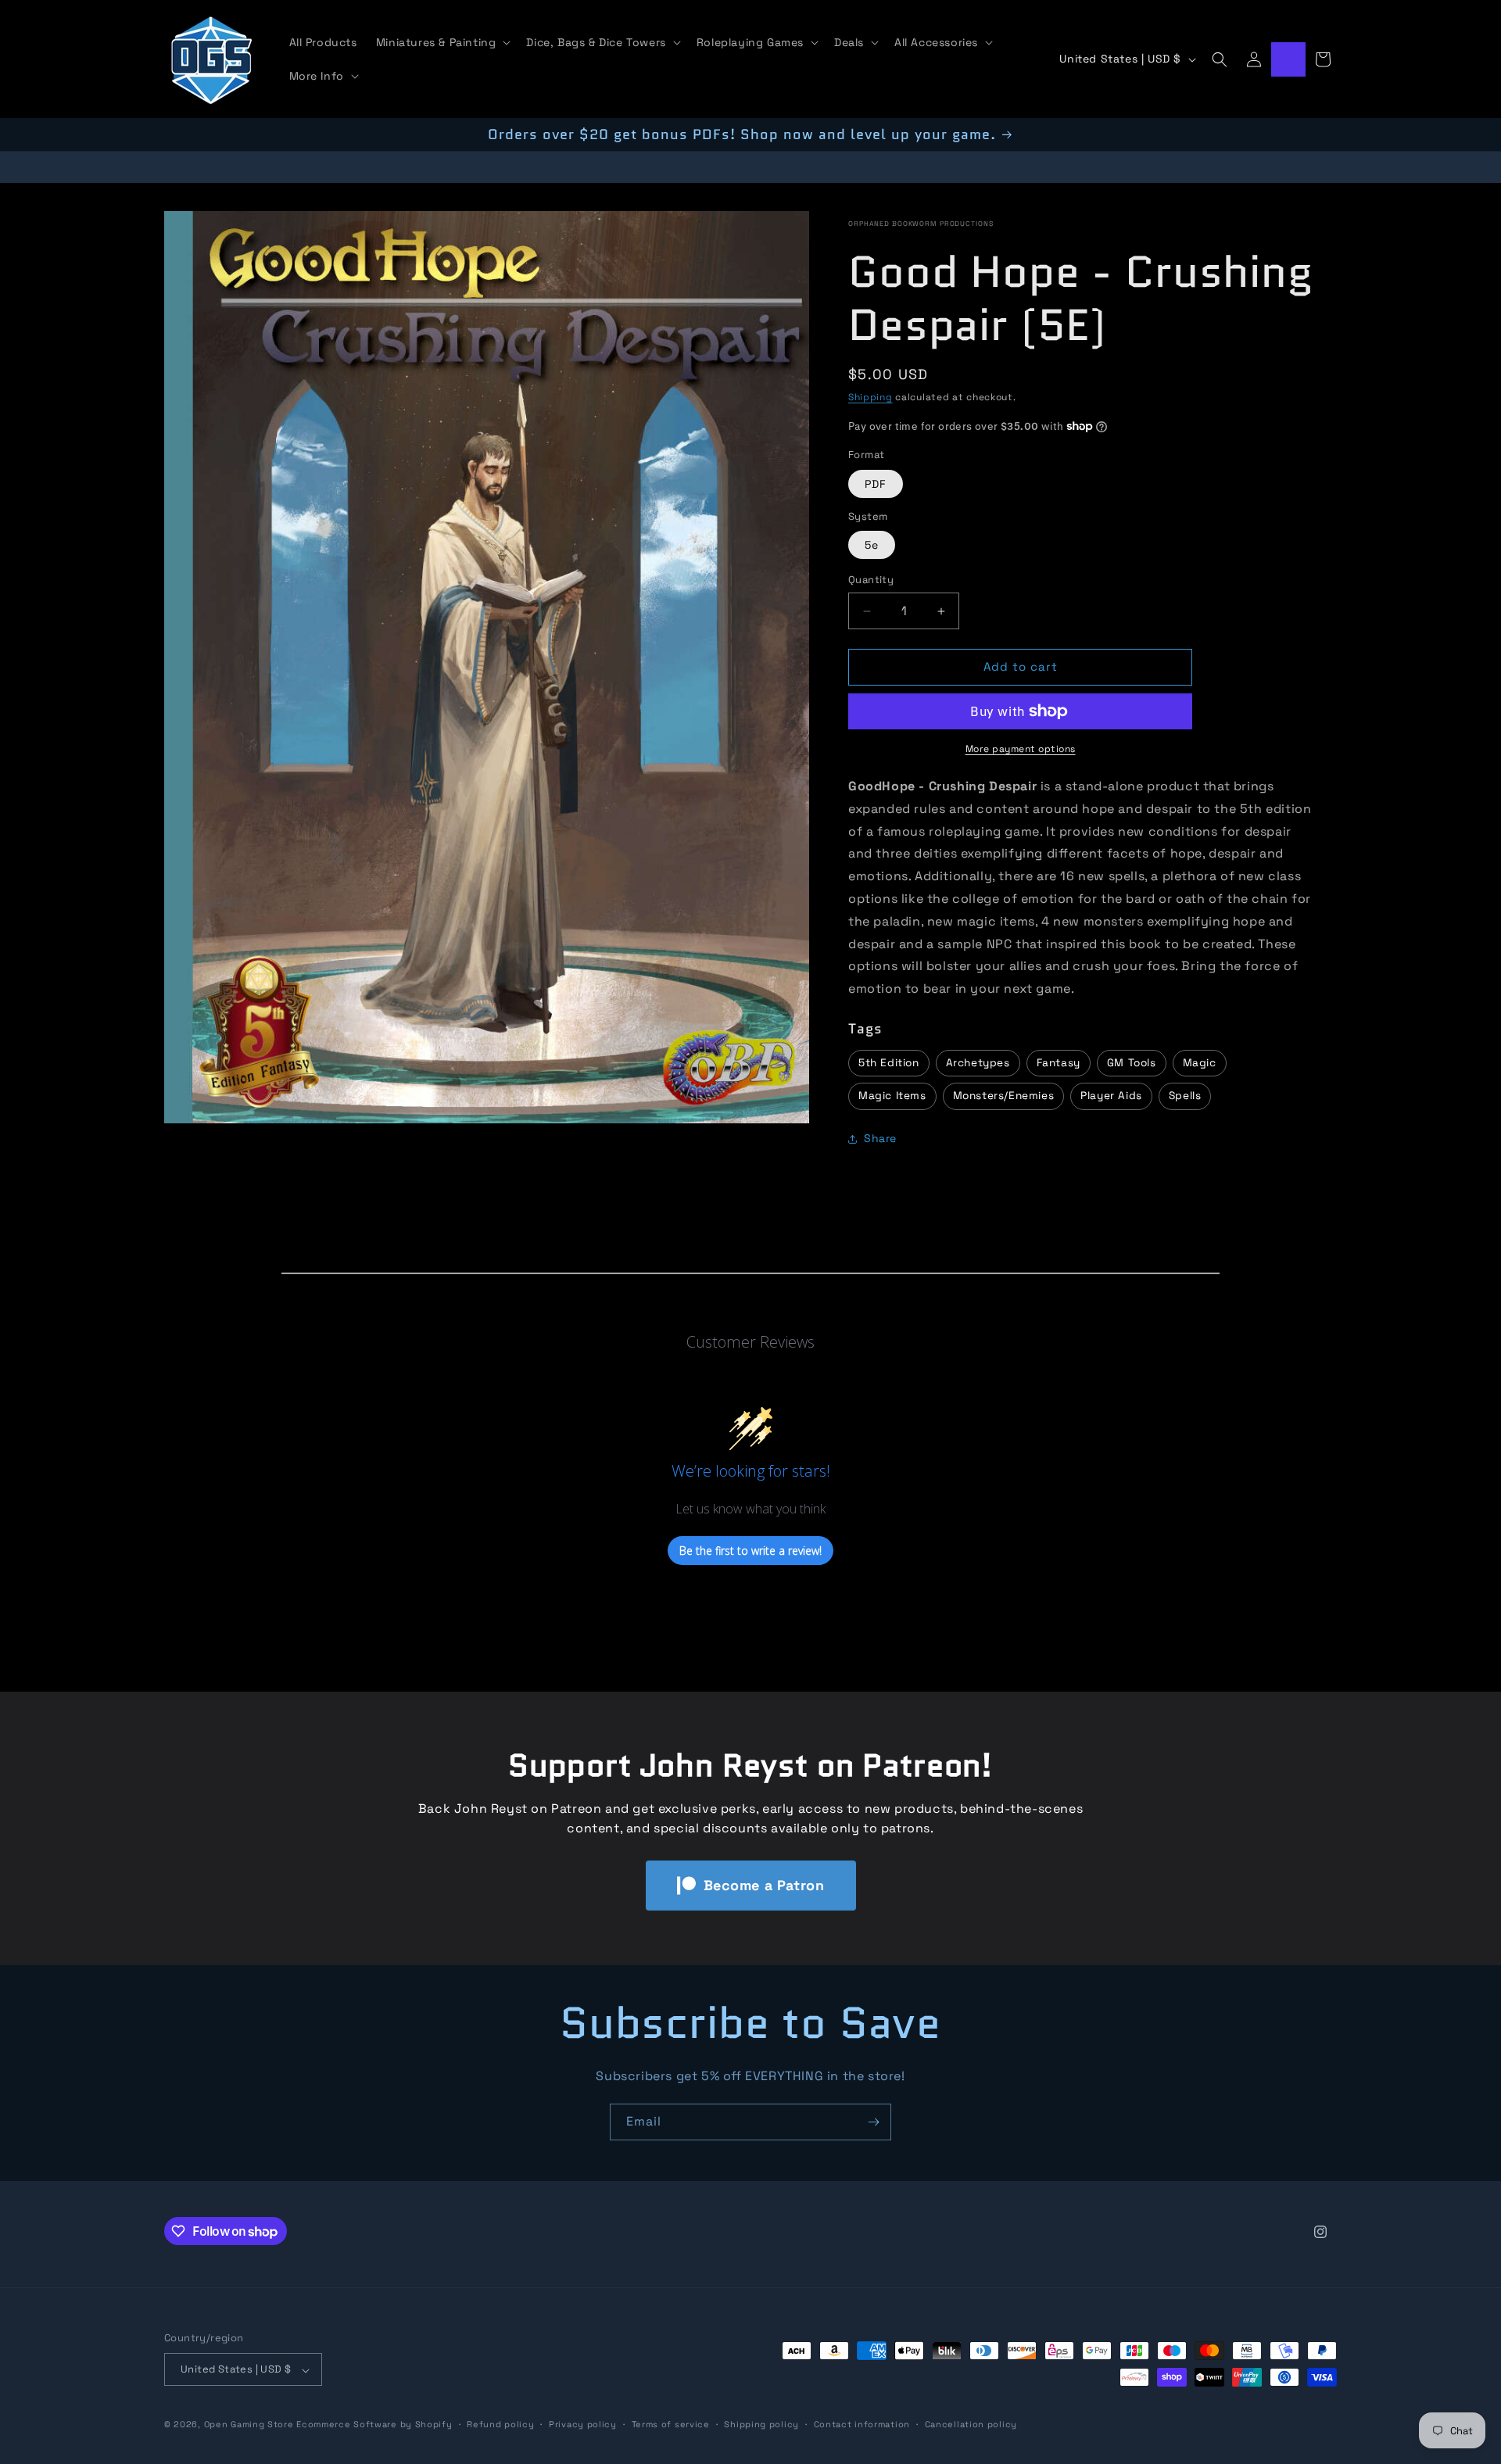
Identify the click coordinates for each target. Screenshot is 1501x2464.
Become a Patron (764, 1885)
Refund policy (500, 2424)
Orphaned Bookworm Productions (921, 224)
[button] (442, 42)
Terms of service (671, 2424)
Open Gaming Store (249, 2425)
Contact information (862, 2424)
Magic (1200, 1063)
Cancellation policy (971, 2424)
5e (872, 546)
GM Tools (1132, 1063)
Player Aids (1111, 1096)
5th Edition (889, 1063)
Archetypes (978, 1063)
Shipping (871, 397)
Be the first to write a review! (750, 1551)
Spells (1185, 1096)
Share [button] (880, 1139)
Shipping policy (761, 2424)
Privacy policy (583, 2424)
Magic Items (892, 1096)
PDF (876, 484)
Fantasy (1059, 1063)
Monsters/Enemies (1004, 1096)
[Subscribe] (873, 2122)
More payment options (1021, 749)
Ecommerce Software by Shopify (374, 2425)
